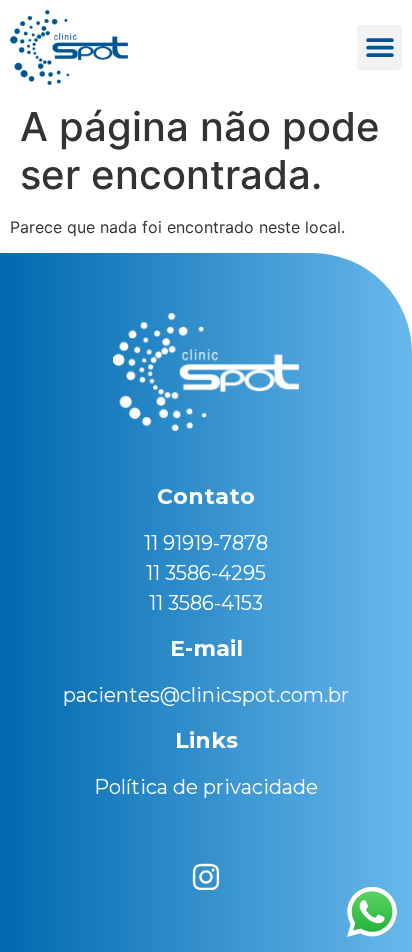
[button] (379, 47)
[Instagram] (206, 877)
